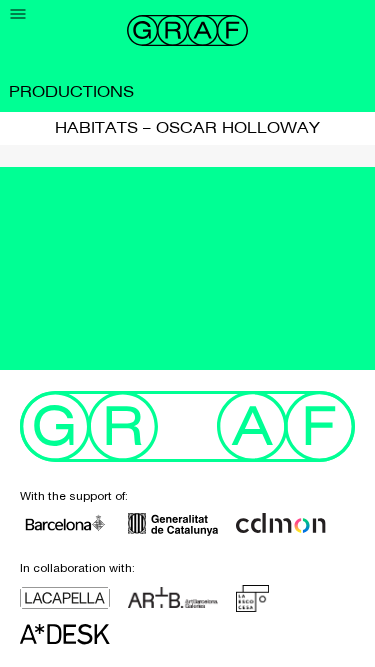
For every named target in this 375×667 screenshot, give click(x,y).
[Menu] (18, 14)
